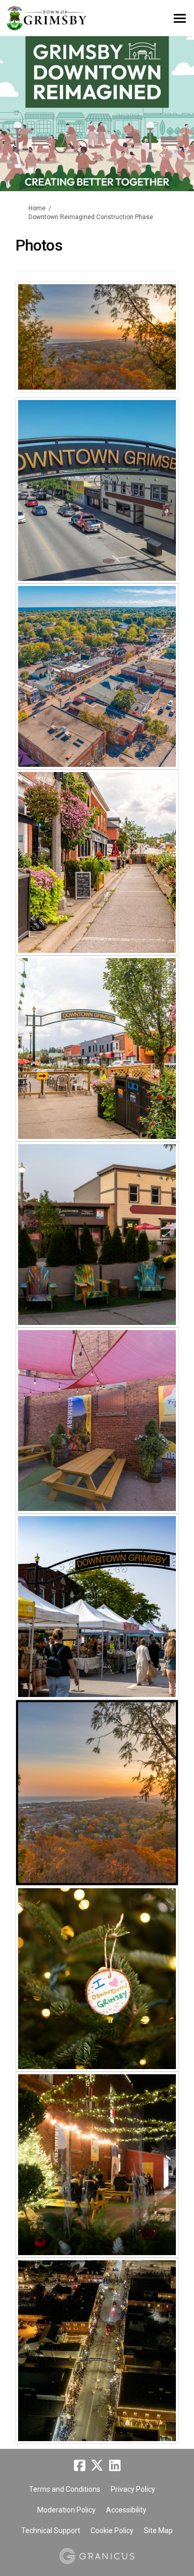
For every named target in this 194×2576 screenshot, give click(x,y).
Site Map (158, 2531)
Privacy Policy (133, 2489)
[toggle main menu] (180, 18)
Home (37, 208)
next (163, 351)
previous (31, 351)
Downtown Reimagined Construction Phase (91, 217)
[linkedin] (115, 2465)
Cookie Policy (112, 2531)
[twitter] (97, 2465)
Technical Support (51, 2531)
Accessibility (126, 2510)
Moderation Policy (66, 2510)
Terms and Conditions (65, 2489)
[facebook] (80, 2465)
